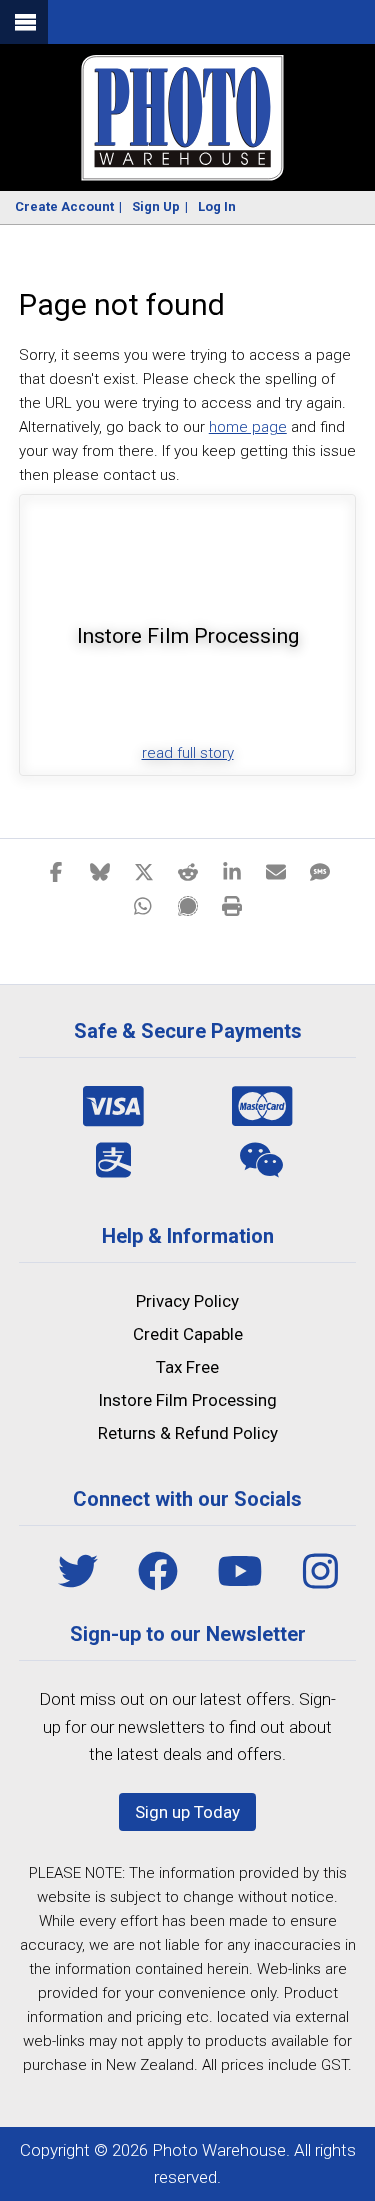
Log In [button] (217, 206)
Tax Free (187, 1367)
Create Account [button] (64, 206)
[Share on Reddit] (188, 871)
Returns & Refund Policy (188, 1433)
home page (248, 427)
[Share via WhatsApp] (144, 905)
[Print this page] (232, 905)
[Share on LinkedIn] (232, 871)
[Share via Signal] (188, 905)
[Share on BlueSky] (100, 871)
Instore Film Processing (187, 1400)
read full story (188, 753)
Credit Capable (188, 1334)
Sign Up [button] (156, 206)
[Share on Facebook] (56, 871)
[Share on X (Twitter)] (144, 871)
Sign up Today (187, 1812)
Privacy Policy (187, 1301)
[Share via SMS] (320, 871)
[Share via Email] (276, 871)
